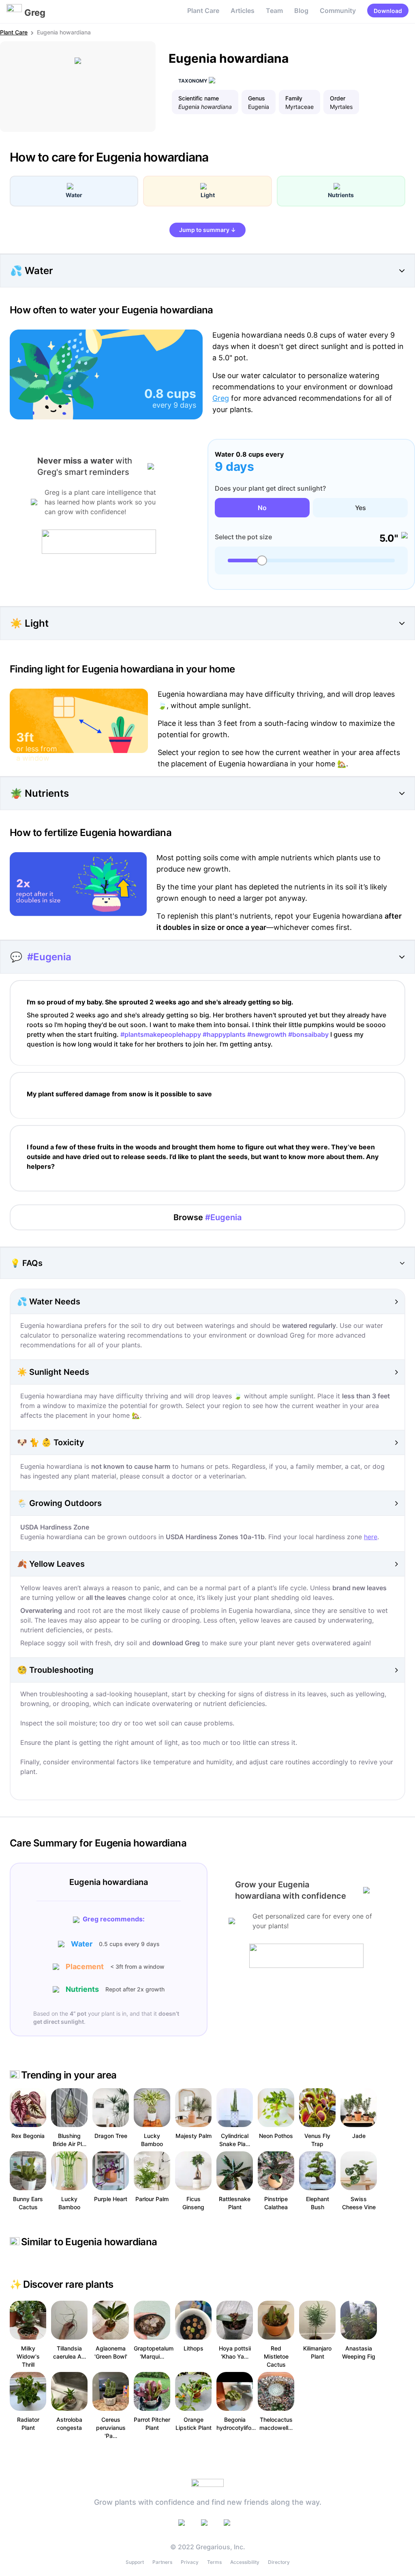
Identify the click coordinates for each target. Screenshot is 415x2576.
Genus (257, 98)
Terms (214, 2562)
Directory (279, 2562)
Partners (162, 2562)
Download (388, 11)
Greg (221, 398)
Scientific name (199, 98)
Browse (207, 1217)
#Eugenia (49, 957)
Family (294, 98)
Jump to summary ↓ (207, 230)
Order (338, 98)
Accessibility (245, 2562)
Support (135, 2562)
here (371, 1537)
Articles (243, 11)
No (262, 508)
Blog (301, 11)
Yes (360, 508)
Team (274, 11)
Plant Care (203, 11)
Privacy (190, 2562)
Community (338, 11)
